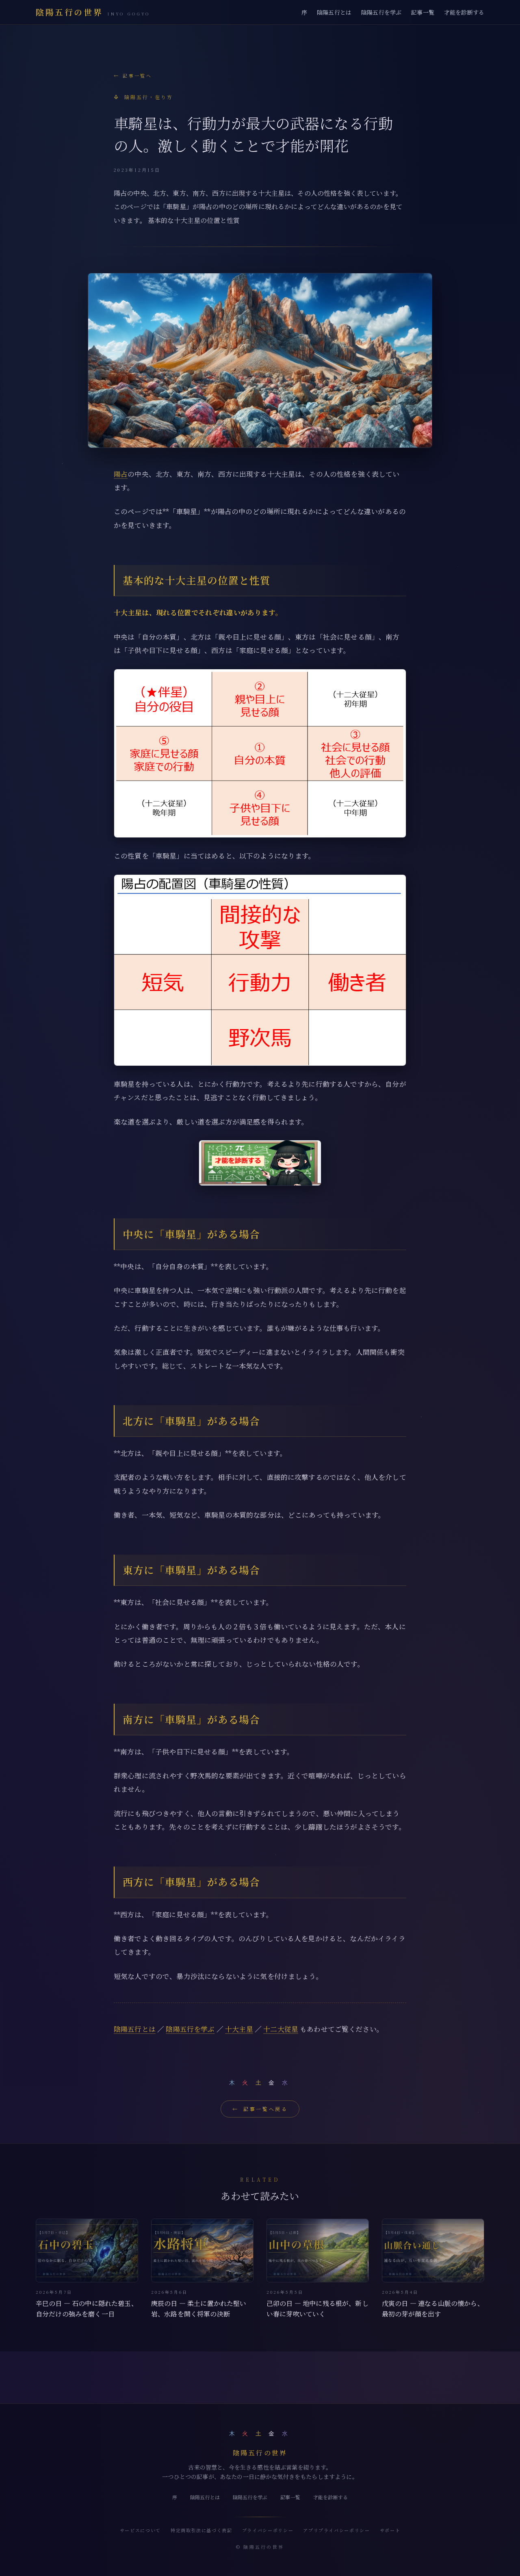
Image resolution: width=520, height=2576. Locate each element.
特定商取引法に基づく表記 (201, 2530)
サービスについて (140, 2530)
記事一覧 (423, 12)
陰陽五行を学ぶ (381, 12)
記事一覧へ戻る (260, 2109)
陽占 (121, 474)
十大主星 (239, 2029)
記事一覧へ (133, 76)
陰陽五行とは (334, 12)
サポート (390, 2530)
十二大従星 (281, 2029)
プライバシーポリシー (268, 2530)
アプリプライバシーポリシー (336, 2530)
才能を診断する (464, 12)
